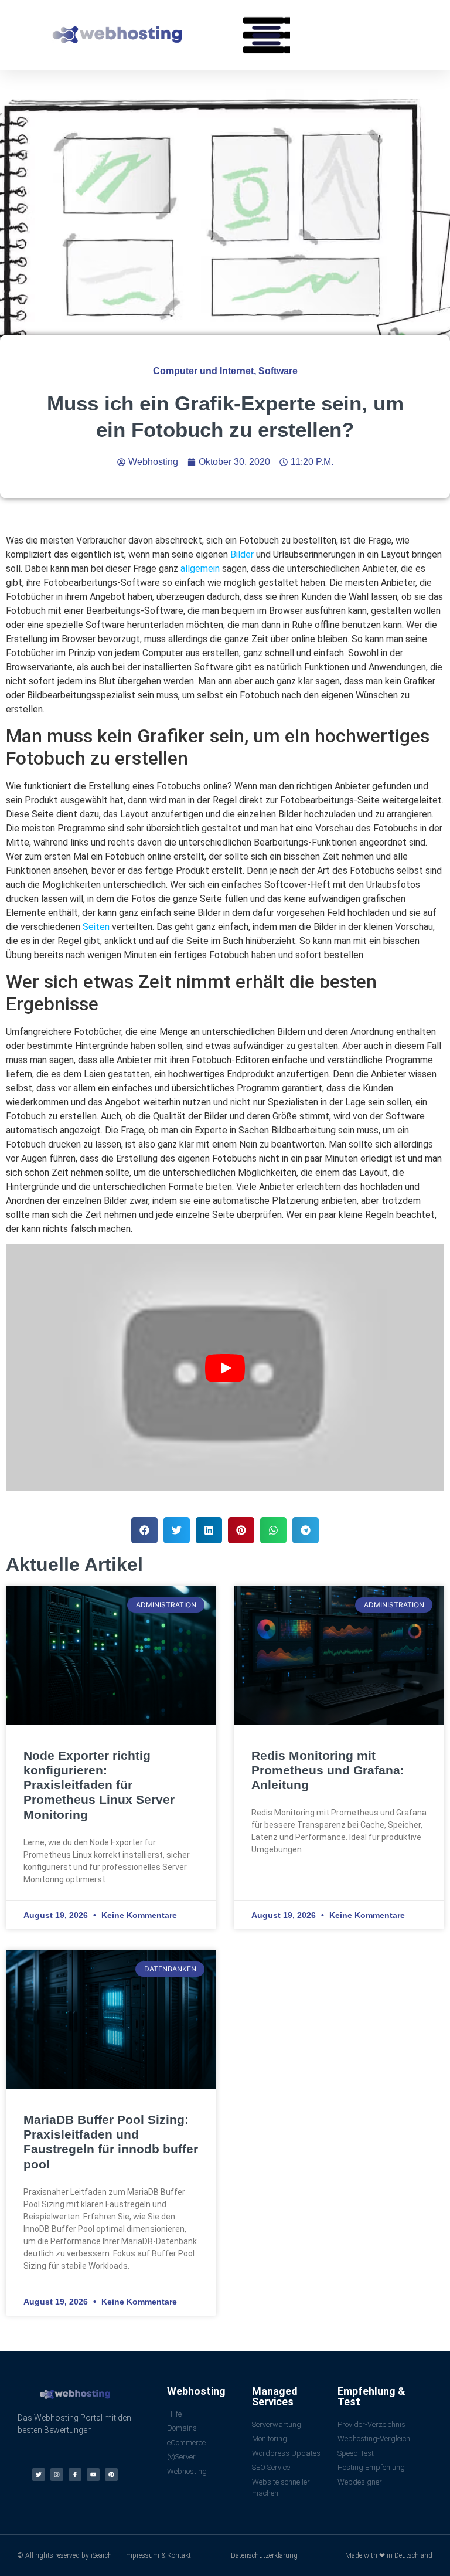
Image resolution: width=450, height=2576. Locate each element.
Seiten (96, 927)
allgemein (200, 569)
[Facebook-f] (75, 2475)
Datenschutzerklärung (264, 2555)
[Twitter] (39, 2475)
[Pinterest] (111, 2475)
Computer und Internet (203, 371)
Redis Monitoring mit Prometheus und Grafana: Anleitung (328, 1770)
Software (278, 371)
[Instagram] (57, 2475)
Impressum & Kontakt (158, 2555)
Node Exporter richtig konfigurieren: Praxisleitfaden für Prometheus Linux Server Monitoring (99, 1785)
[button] (267, 35)
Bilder (242, 554)
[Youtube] (93, 2475)
